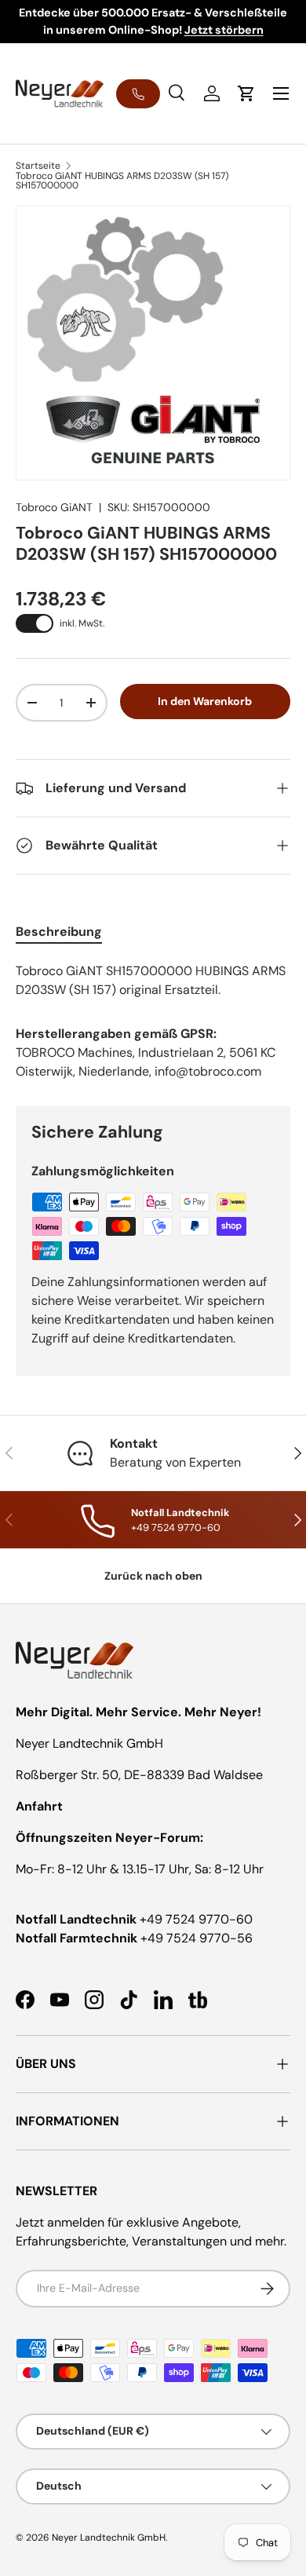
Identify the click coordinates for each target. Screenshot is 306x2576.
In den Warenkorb (205, 701)
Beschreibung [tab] (59, 932)
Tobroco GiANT (54, 507)
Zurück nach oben (153, 1576)
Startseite (38, 166)
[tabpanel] (153, 981)
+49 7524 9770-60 (196, 1919)
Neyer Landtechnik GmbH (109, 2538)
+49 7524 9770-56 (197, 1938)
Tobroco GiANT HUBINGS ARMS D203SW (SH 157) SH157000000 (122, 181)
